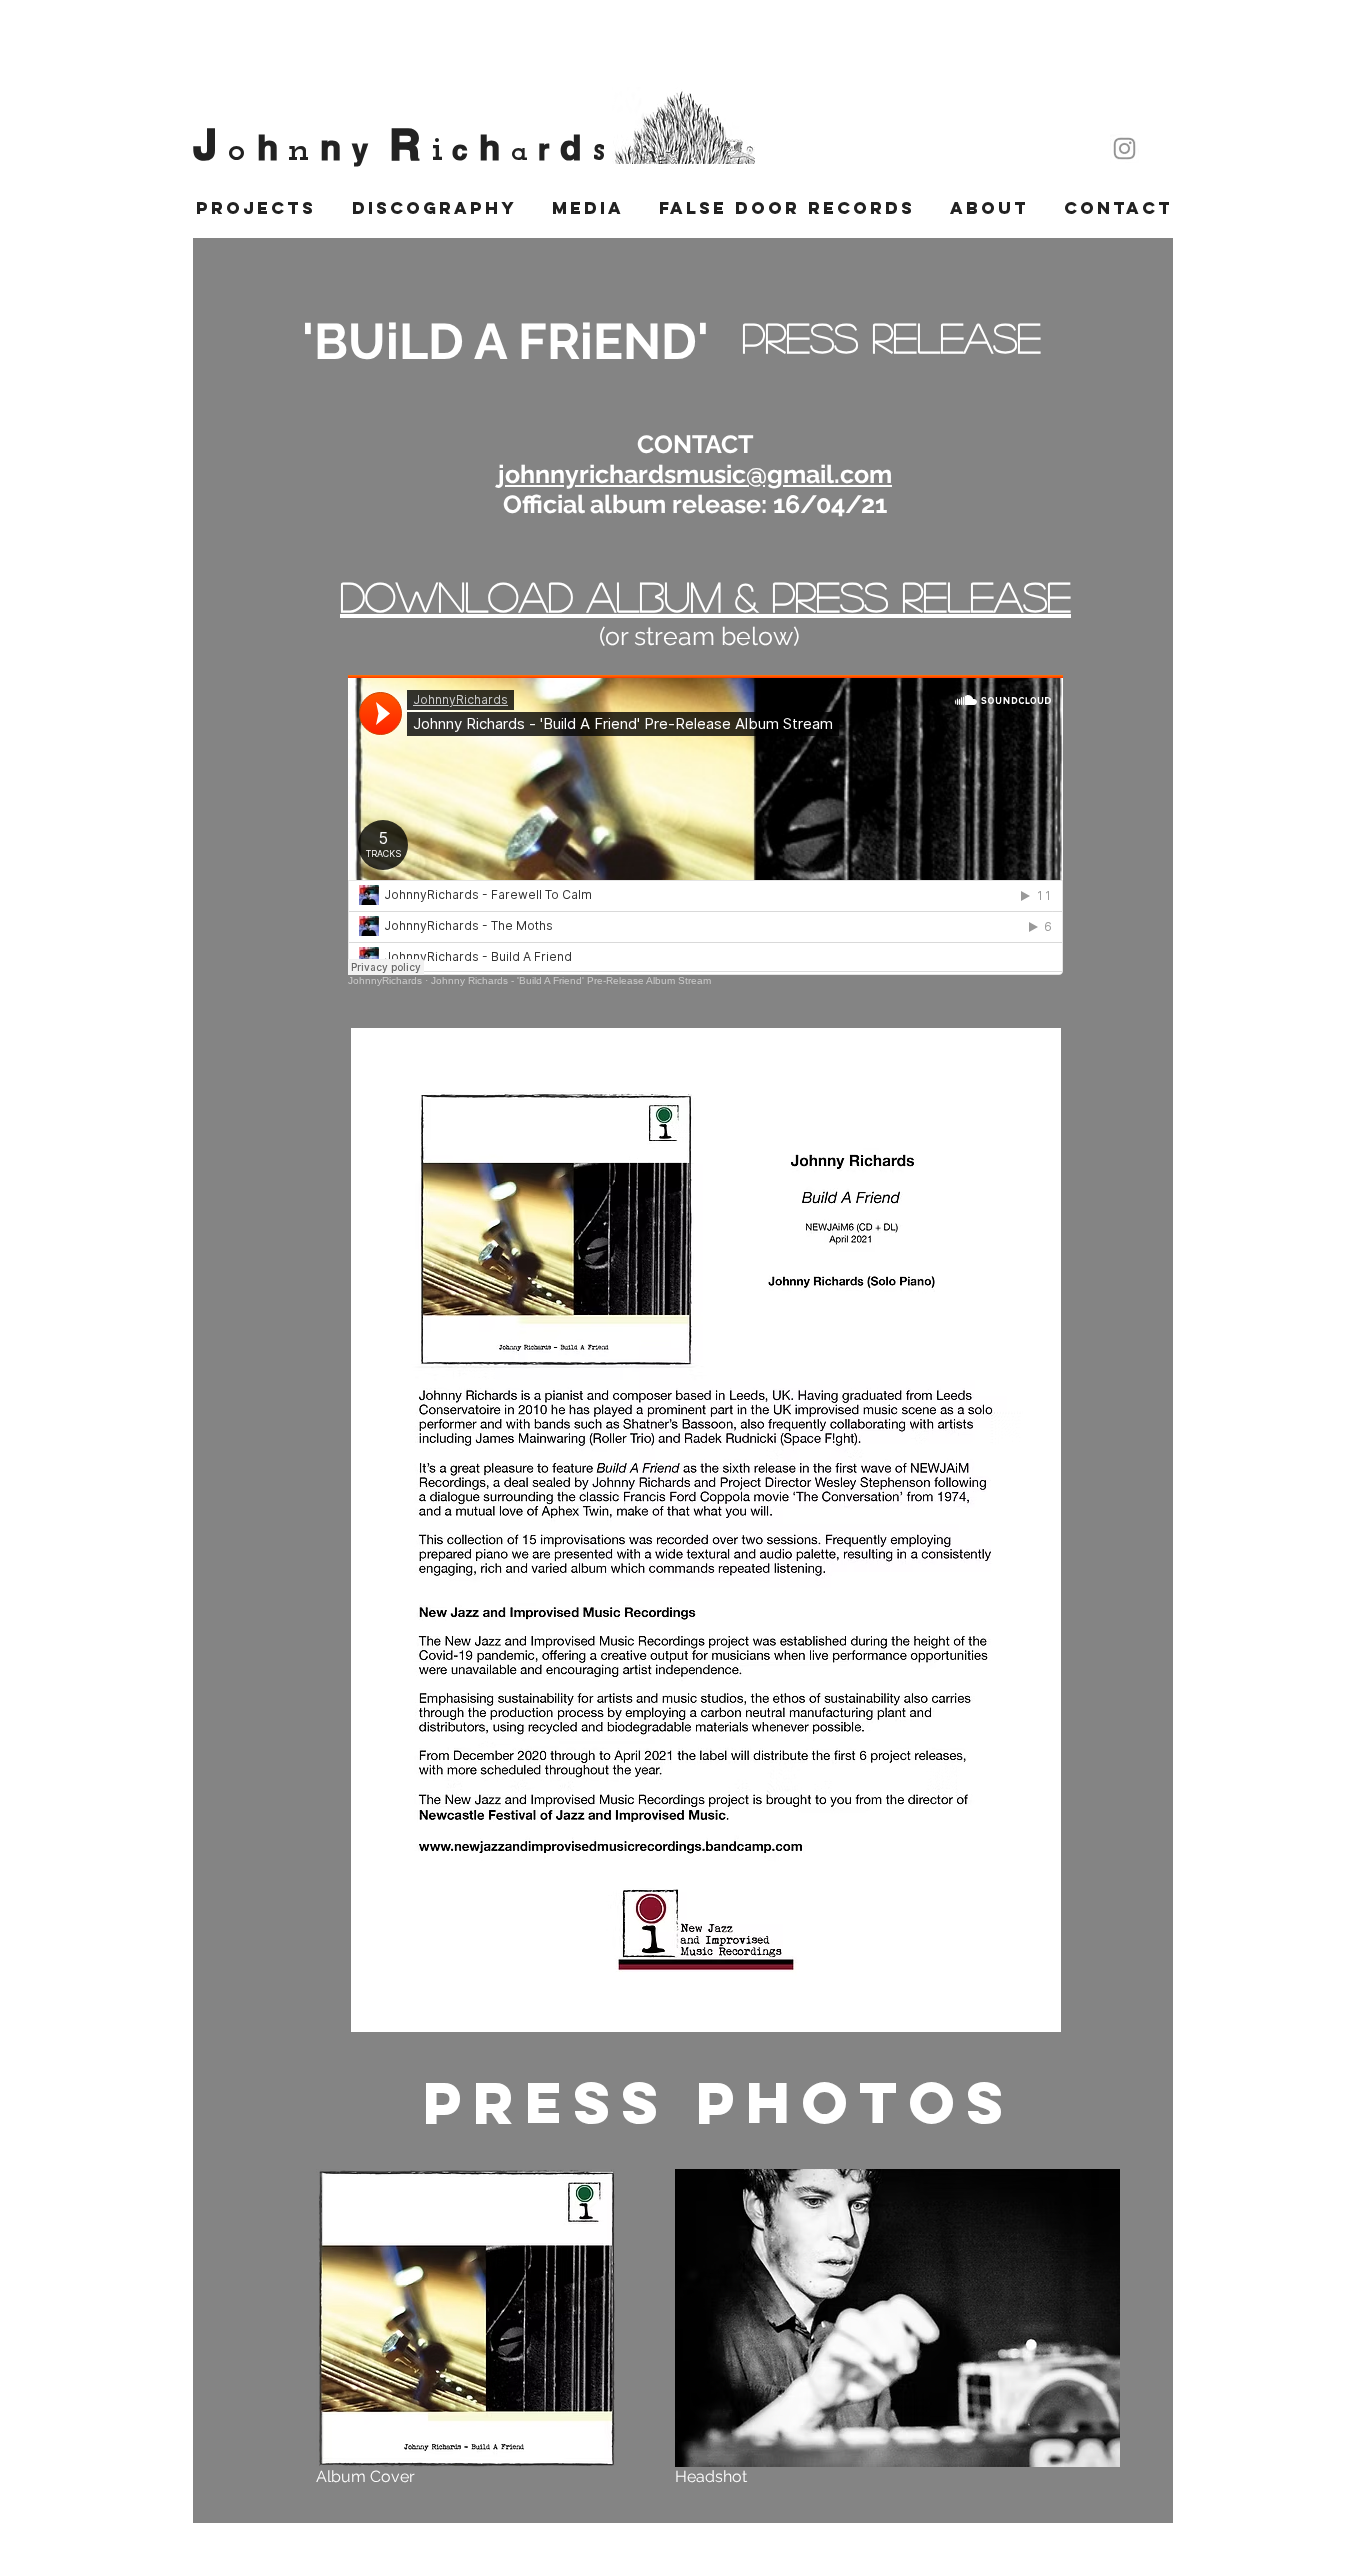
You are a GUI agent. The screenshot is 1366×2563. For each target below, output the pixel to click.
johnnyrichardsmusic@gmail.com (695, 474)
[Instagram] (1124, 148)
